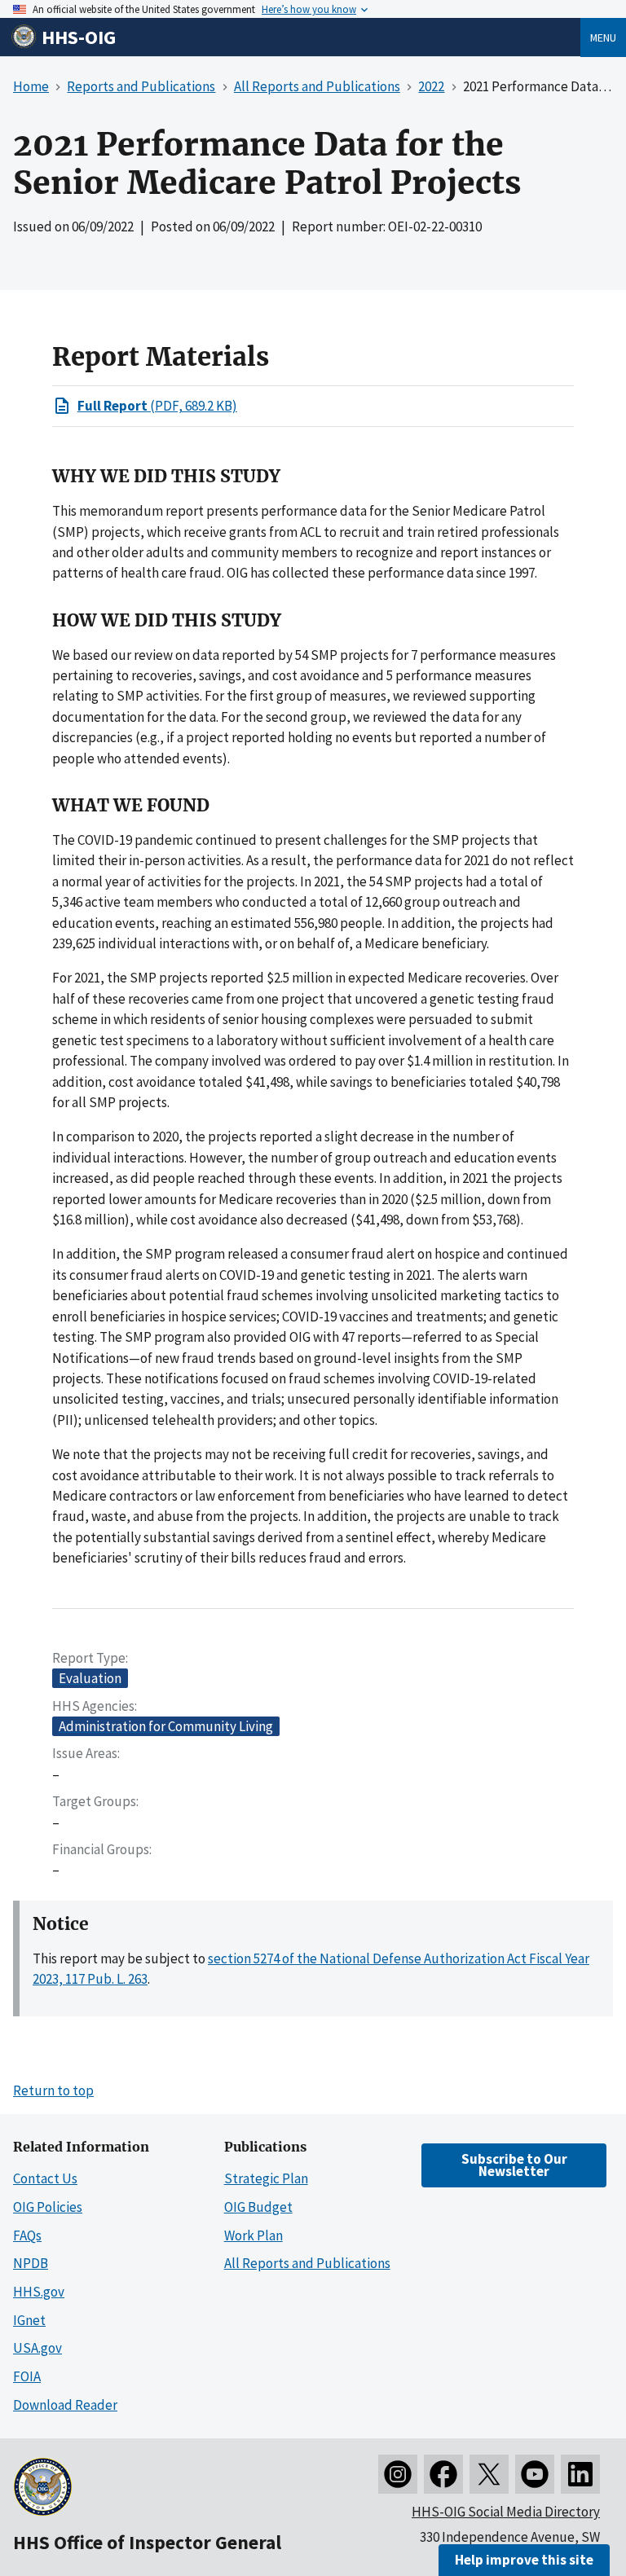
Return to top (53, 2090)
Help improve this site (524, 2560)
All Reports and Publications (307, 2263)
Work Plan (253, 2235)
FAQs (27, 2235)
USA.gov (37, 2348)
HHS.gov (39, 2292)
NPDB (31, 2263)
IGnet (29, 2320)
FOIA (27, 2376)
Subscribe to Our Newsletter (514, 2165)
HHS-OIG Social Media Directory (506, 2512)
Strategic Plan (266, 2178)
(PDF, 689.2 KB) (157, 406)
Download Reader (65, 2405)
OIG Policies (48, 2207)
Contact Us (45, 2178)
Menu (603, 37)
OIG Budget (258, 2207)
